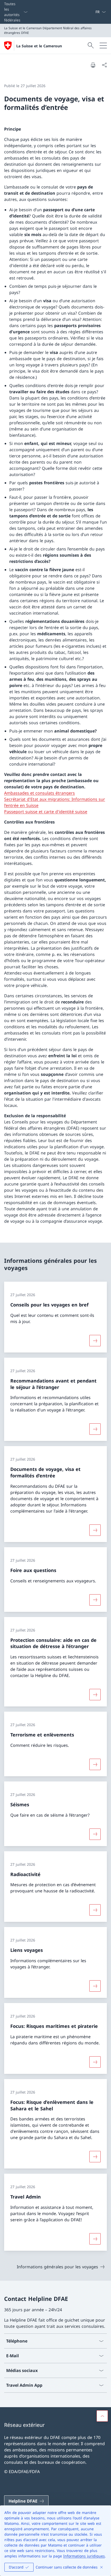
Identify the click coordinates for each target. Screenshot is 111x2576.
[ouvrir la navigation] (103, 46)
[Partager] (104, 65)
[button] (102, 2416)
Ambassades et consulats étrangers (39, 793)
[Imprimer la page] (93, 65)
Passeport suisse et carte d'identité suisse (46, 812)
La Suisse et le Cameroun (39, 46)
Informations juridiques (84, 2556)
